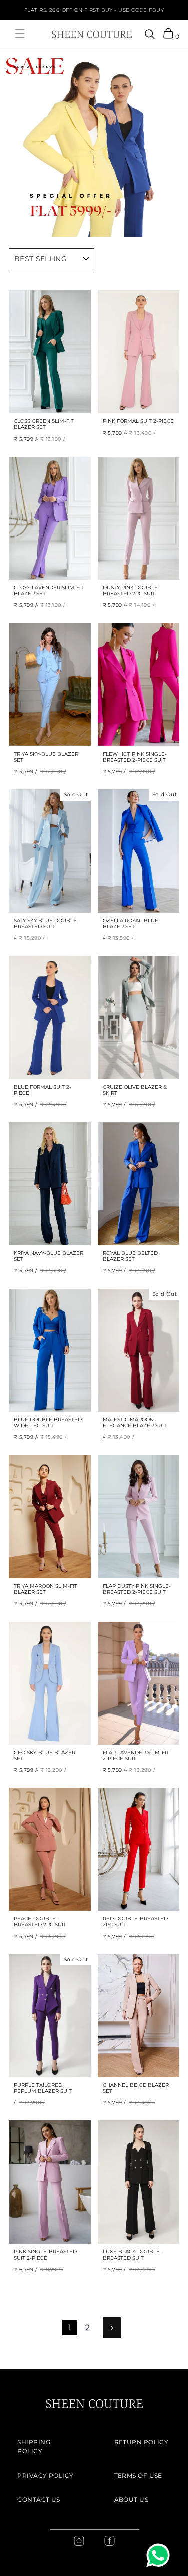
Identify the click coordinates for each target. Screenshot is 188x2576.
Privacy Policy (45, 2475)
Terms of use (138, 2475)
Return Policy (142, 2442)
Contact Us (39, 2499)
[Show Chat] (161, 2555)
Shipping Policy (34, 2447)
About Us (132, 2499)
